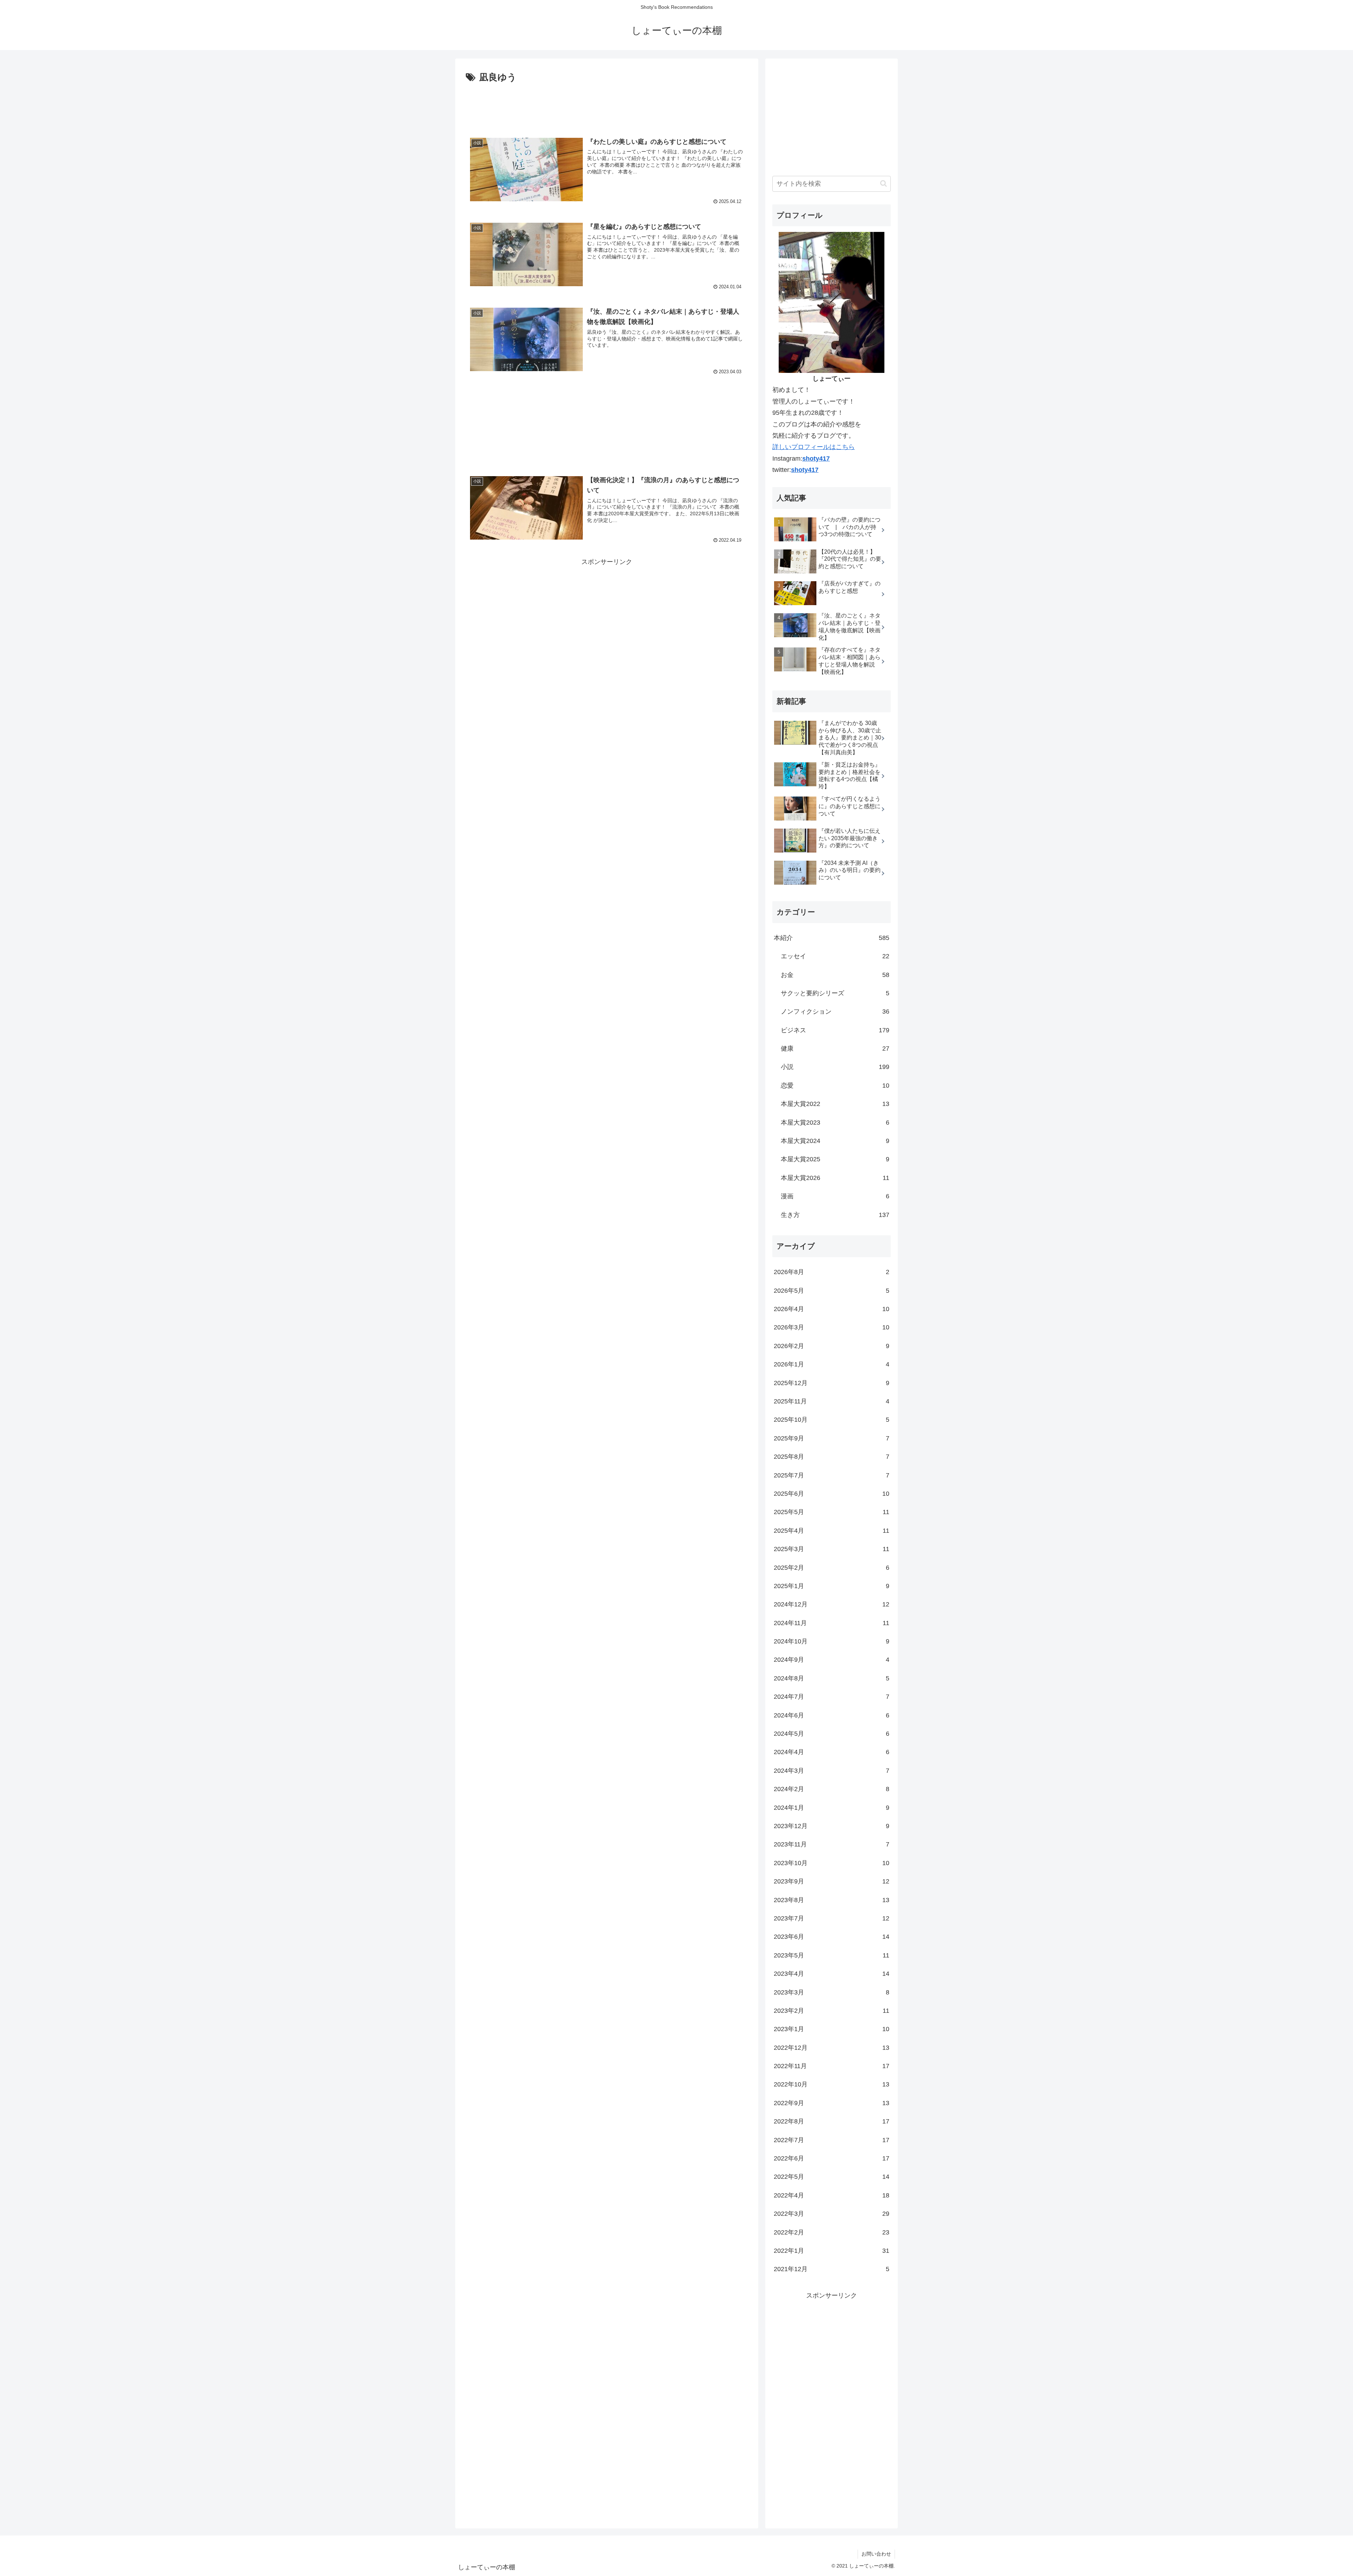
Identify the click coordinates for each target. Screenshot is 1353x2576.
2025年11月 (832, 1401)
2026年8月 (832, 1272)
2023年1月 (832, 2029)
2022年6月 (832, 2158)
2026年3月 (832, 1327)
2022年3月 (832, 2214)
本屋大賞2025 (835, 1159)
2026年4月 (832, 1309)
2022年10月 (832, 2084)
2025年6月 (832, 1494)
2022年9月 (832, 2103)
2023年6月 (832, 1937)
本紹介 (832, 938)
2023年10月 (832, 1863)
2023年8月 (832, 1900)
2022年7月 (832, 2140)
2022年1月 (832, 2251)
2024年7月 (832, 1697)
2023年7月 (832, 1918)
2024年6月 (832, 1715)
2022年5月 (832, 2177)
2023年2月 (832, 2011)
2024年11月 (832, 1623)
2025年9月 (832, 1438)
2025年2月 (832, 1568)
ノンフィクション (835, 1012)
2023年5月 (832, 1955)
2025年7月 (832, 1475)
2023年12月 (832, 1826)
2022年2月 (832, 2232)
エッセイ (835, 956)
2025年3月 (832, 1549)
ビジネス (835, 1030)
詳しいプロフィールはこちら (814, 447)
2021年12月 (832, 2269)
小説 (835, 1067)
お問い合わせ (876, 2554)
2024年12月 (832, 1604)
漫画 (835, 1196)
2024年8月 (832, 1678)
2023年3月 (832, 1992)
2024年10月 (832, 1641)
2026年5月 (832, 1291)
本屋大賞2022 (835, 1104)
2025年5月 (832, 1512)
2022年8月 (832, 2121)
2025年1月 (832, 1586)
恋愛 (835, 1086)
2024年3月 (832, 1771)
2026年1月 (832, 1364)
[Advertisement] (607, 105)
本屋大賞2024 (835, 1141)
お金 (835, 975)
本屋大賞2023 (835, 1123)
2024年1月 (832, 1808)
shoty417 (816, 459)
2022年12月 (832, 2048)
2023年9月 (832, 1881)
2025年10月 (832, 1420)
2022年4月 (832, 2195)
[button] (884, 183)
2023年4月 (832, 1974)
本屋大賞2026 (835, 1178)
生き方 (835, 1215)
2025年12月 (832, 1383)
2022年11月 (832, 2066)
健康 (835, 1049)
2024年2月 (832, 1789)
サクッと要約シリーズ (835, 993)
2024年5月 (832, 1734)
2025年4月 (832, 1531)
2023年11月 (832, 1844)
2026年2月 (832, 1346)
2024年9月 (832, 1660)
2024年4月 (832, 1752)
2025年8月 (832, 1457)
